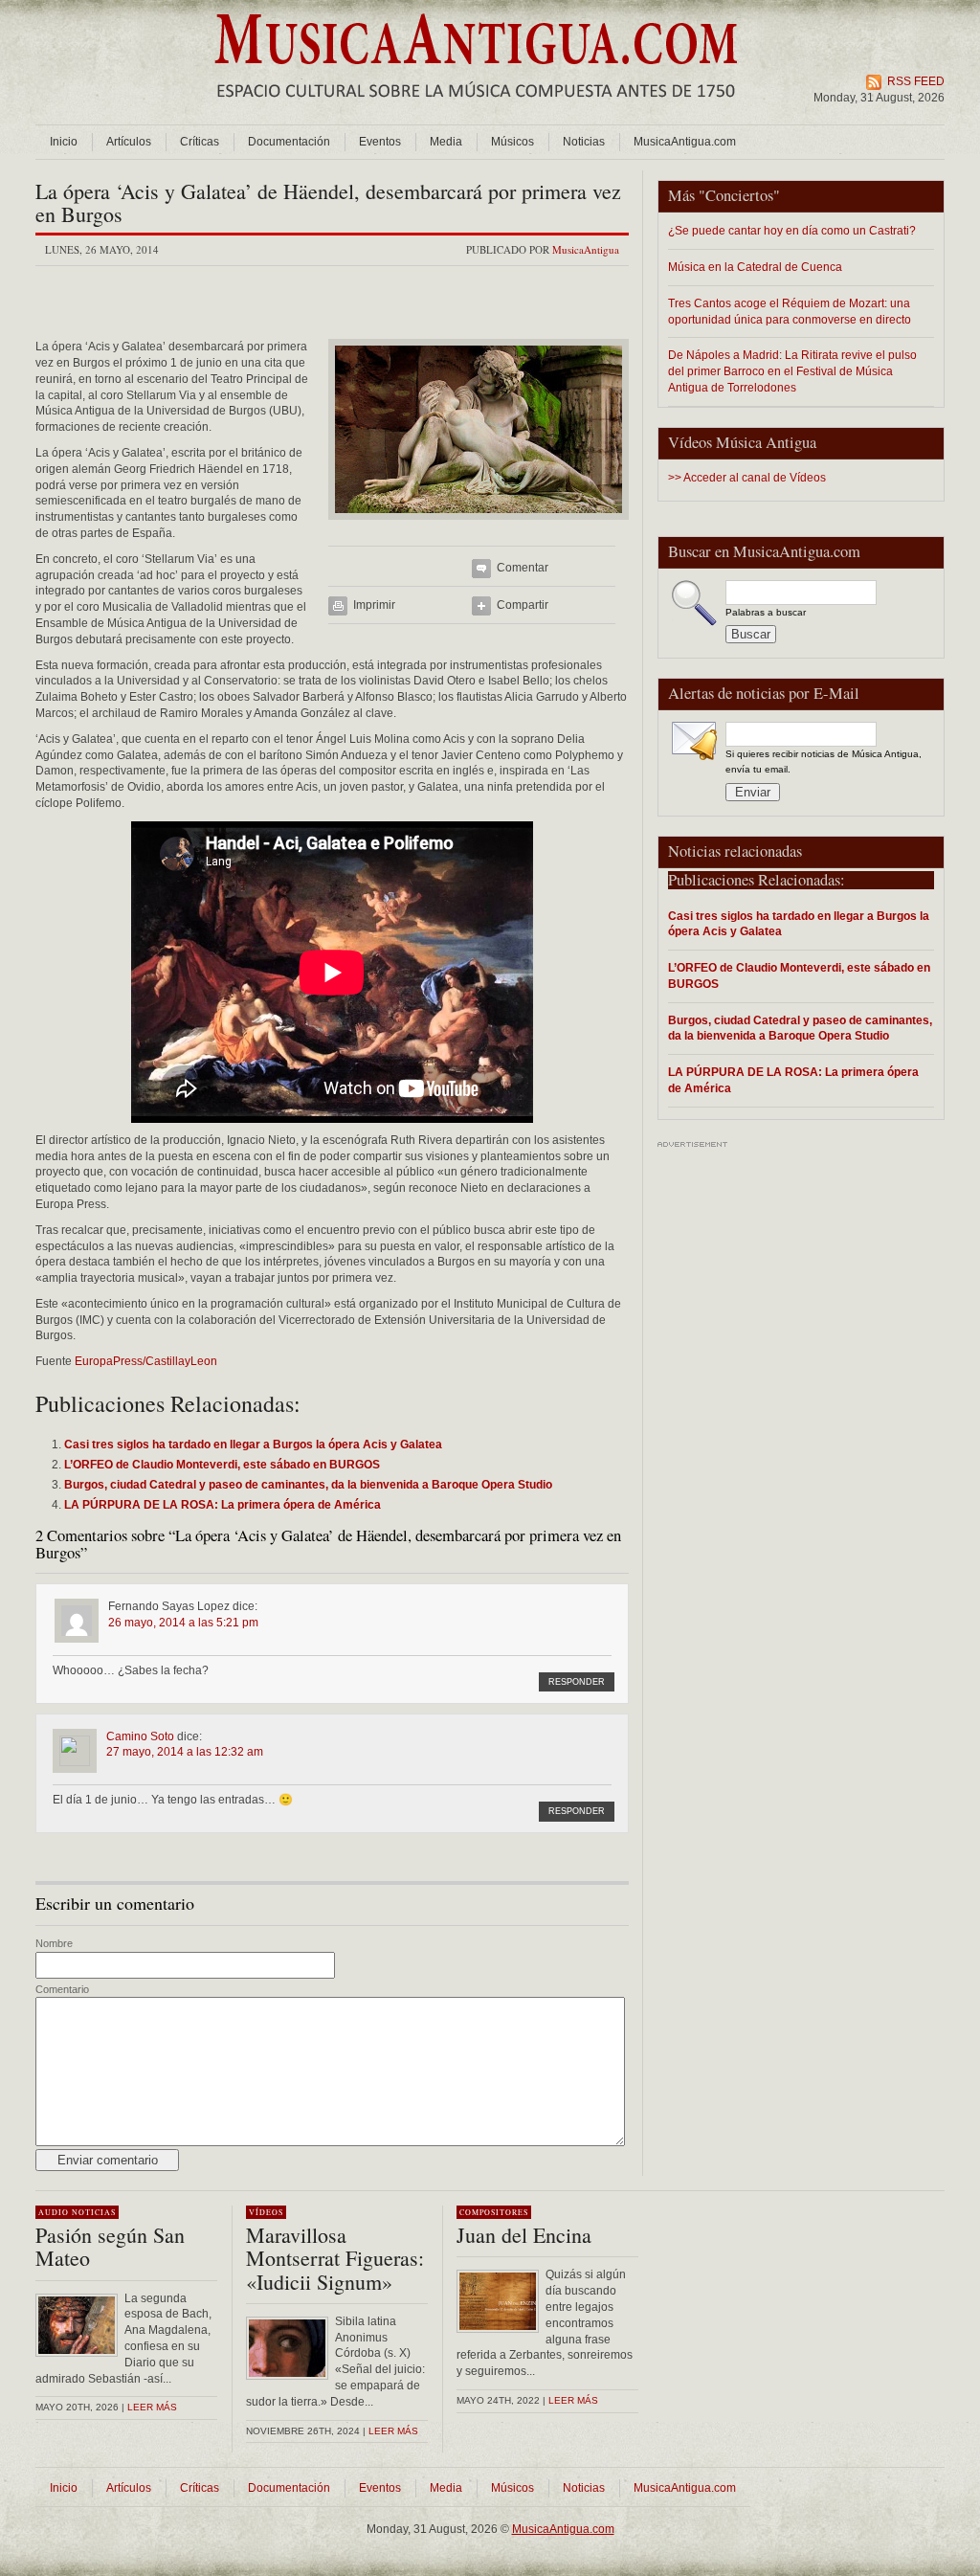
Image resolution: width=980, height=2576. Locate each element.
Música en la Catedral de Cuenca (755, 267)
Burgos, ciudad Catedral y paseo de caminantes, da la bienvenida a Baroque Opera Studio (800, 1028)
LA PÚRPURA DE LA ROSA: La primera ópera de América (793, 1080)
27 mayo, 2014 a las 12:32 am (185, 1752)
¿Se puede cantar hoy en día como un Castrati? (792, 230)
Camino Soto (140, 1736)
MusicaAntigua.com (685, 142)
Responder (577, 1682)
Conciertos (739, 195)
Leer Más (393, 2431)
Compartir (523, 605)
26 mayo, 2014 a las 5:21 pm (183, 1623)
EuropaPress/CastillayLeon (146, 1361)
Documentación (289, 142)
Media (446, 142)
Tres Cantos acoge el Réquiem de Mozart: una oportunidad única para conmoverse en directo (790, 311)
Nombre (54, 1943)
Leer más (152, 2407)
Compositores (494, 2212)
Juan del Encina (524, 2235)
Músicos (512, 142)
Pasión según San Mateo (110, 2246)
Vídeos (266, 2212)
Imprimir (374, 605)
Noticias (584, 142)
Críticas (200, 142)
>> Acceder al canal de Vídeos (747, 478)
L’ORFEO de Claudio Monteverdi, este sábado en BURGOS (799, 975)
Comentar (523, 568)
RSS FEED (916, 81)
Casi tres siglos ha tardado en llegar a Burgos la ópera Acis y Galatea (799, 924)
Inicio (64, 142)
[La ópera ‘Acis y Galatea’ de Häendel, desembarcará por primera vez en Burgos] (479, 526)
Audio (54, 2212)
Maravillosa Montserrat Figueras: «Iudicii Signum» (335, 2258)
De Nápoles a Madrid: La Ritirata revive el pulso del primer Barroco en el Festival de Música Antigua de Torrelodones (792, 371)
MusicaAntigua (586, 249)
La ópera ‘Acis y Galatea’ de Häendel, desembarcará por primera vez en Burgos (328, 202)
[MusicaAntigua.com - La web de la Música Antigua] (476, 110)
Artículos (129, 142)
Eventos (380, 142)
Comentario (62, 1989)
